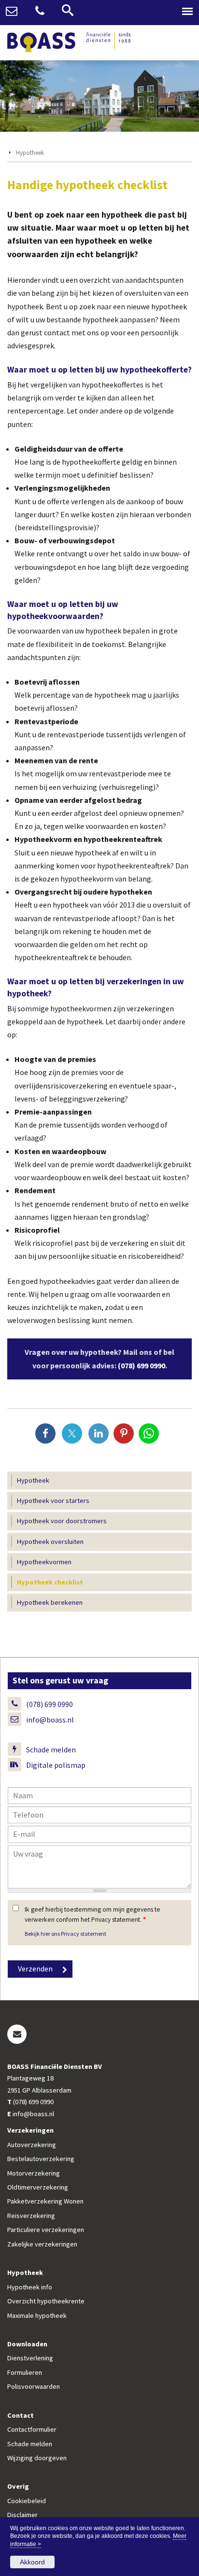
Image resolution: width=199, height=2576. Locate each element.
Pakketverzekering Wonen (45, 2201)
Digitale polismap (56, 1765)
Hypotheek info (30, 2287)
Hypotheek (30, 152)
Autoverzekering (32, 2145)
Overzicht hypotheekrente (46, 2301)
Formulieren (25, 2372)
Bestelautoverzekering (41, 2159)
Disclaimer (22, 2515)
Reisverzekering (31, 2216)
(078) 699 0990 (142, 1365)
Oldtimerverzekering (38, 2187)
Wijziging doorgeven (37, 2458)
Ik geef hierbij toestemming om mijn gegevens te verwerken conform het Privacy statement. (92, 1914)
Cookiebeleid (27, 2501)
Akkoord (32, 2562)
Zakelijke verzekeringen (42, 2244)
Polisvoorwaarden (34, 2386)
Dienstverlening (30, 2358)
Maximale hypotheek (37, 2315)
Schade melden (51, 1749)
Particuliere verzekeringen (46, 2230)
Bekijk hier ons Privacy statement (65, 1934)
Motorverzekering (34, 2173)
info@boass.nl (50, 1720)
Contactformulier (32, 2429)
